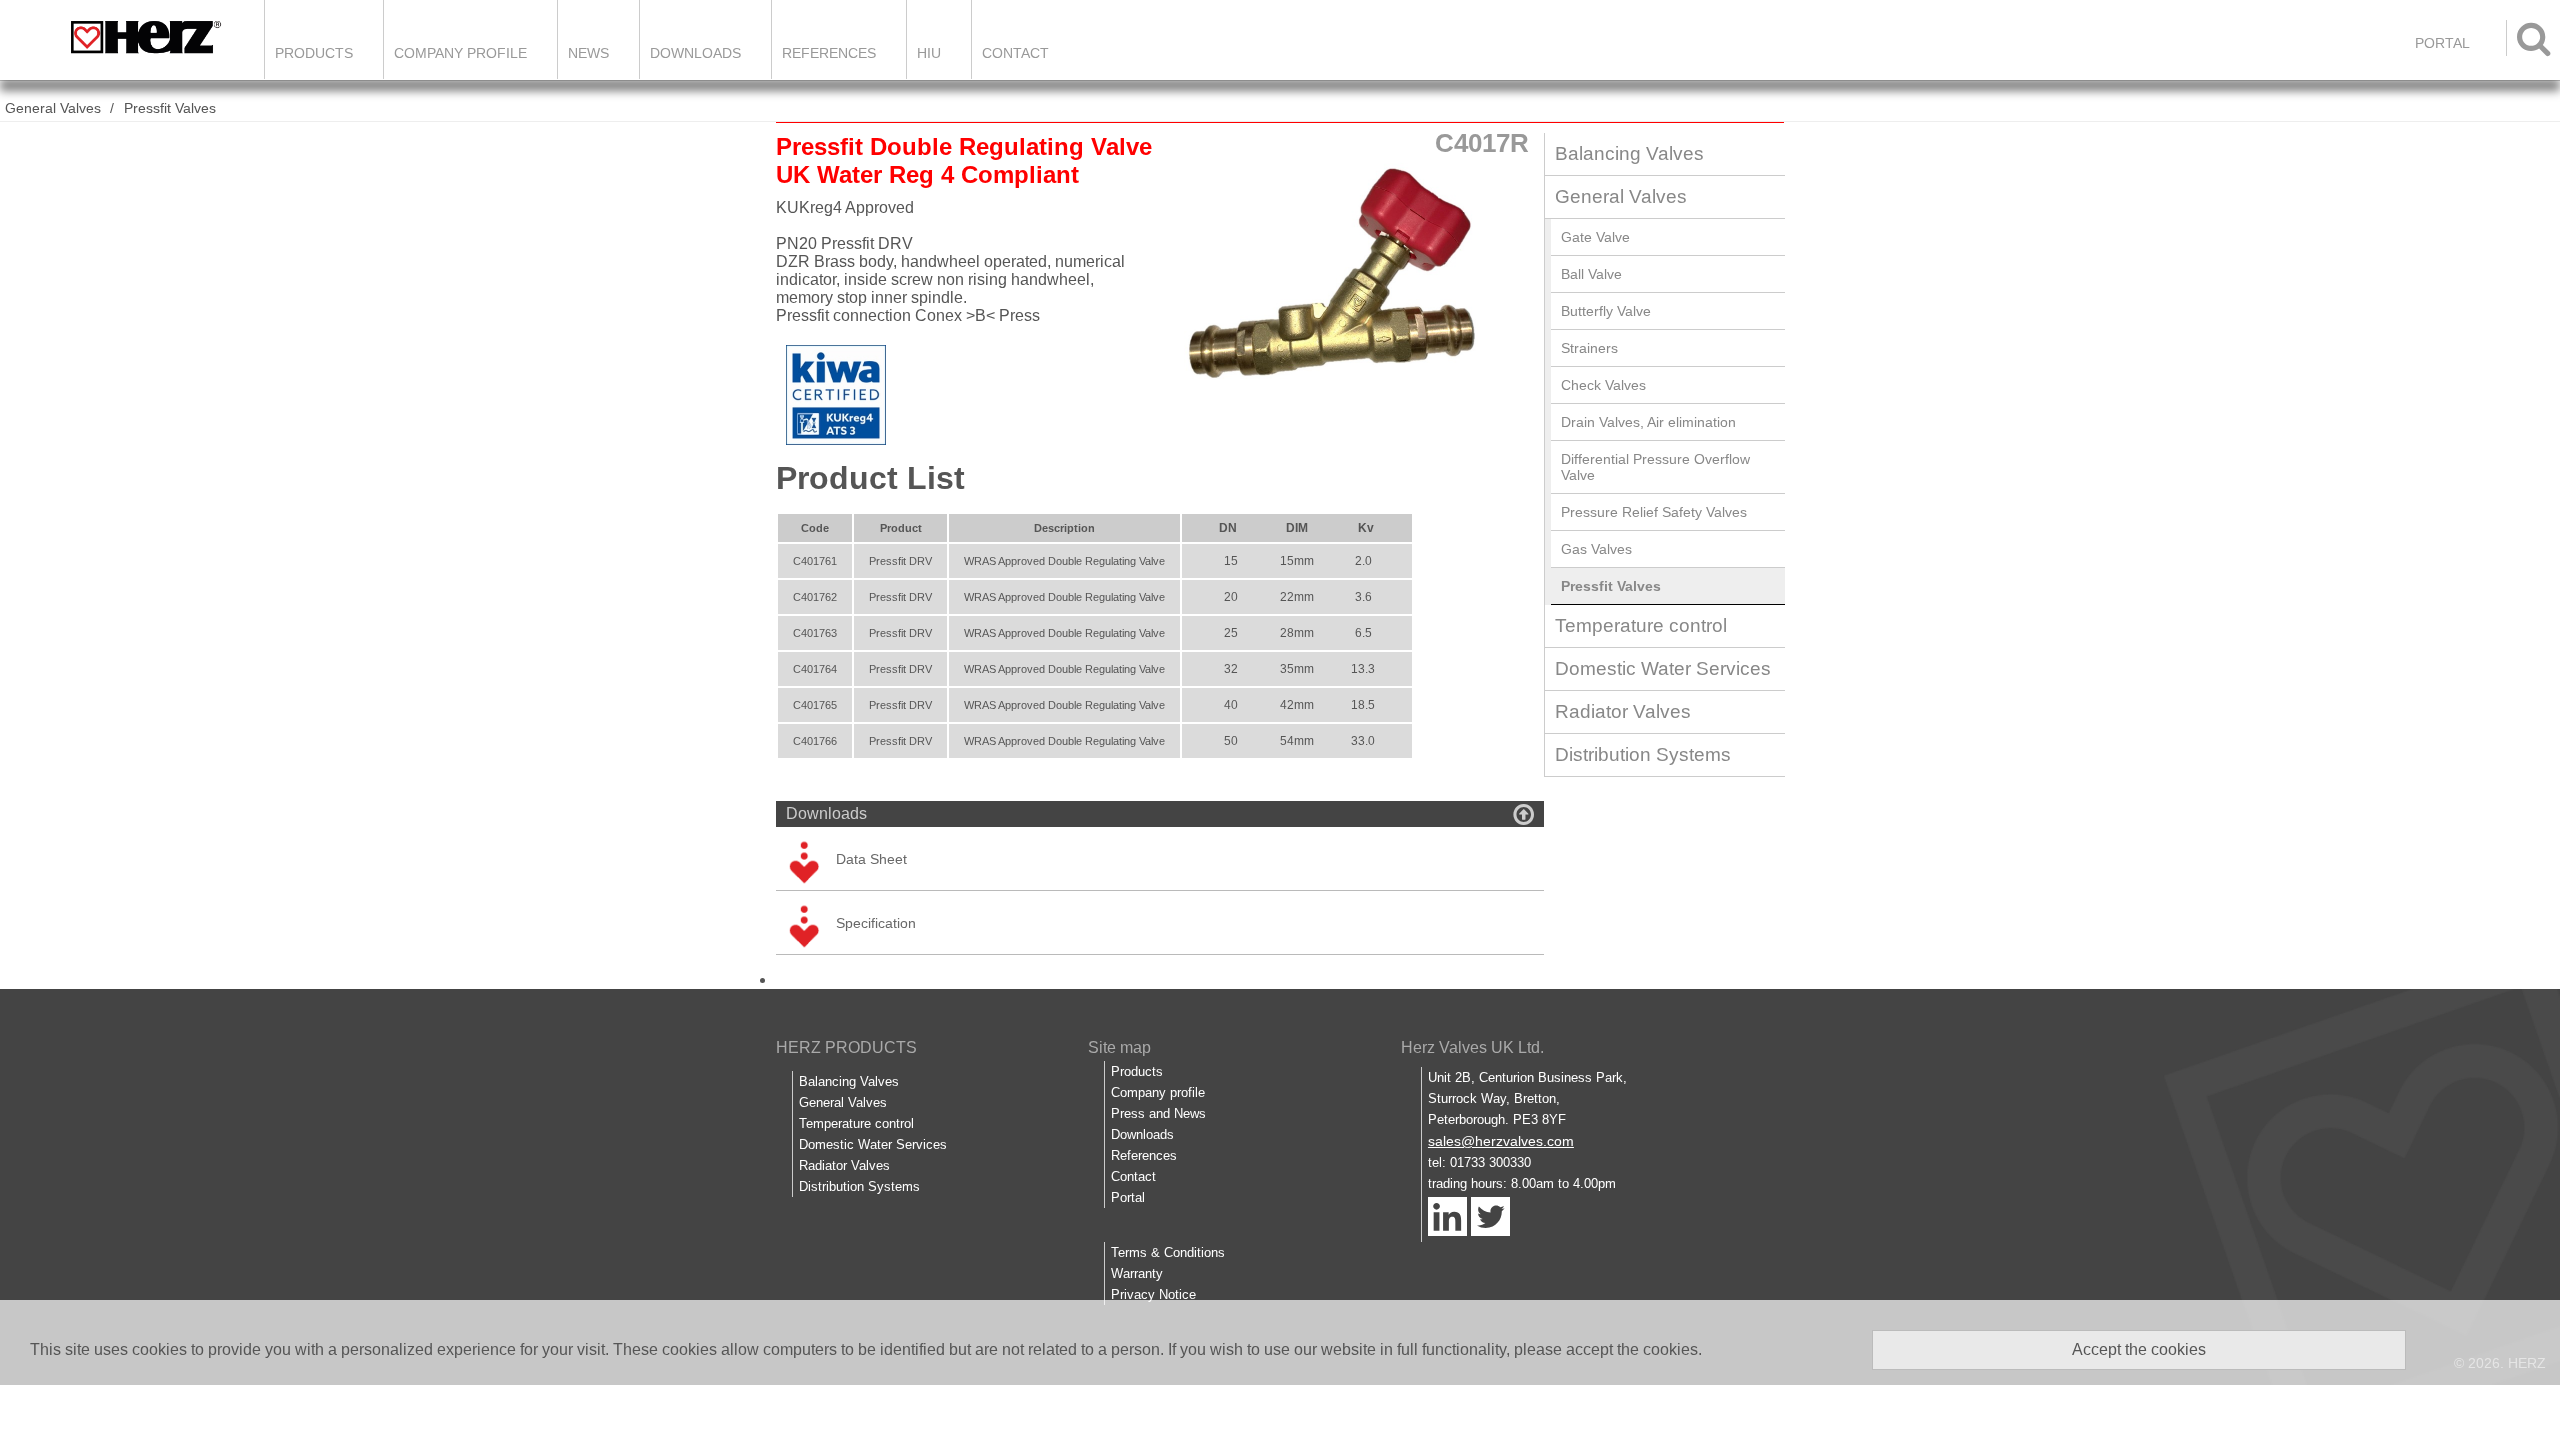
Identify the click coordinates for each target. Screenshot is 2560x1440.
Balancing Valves (1629, 153)
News (588, 53)
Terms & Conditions (1168, 1252)
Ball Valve (1591, 274)
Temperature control (1641, 625)
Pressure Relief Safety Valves (1654, 512)
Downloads (695, 53)
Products (314, 53)
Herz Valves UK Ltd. (1472, 1047)
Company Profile (460, 53)
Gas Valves (1596, 549)
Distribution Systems (1643, 754)
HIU (929, 53)
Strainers (1589, 348)
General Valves (53, 108)
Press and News (1158, 1113)
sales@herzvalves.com (1501, 1141)
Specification (876, 923)
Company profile (1158, 1092)
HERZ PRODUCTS (846, 1047)
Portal (1128, 1197)
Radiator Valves (1623, 711)
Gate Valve (1595, 237)
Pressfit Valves (170, 108)
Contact (1015, 53)
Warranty (1137, 1273)
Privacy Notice (1153, 1294)
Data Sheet (871, 859)
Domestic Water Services (1663, 668)
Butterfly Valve (1606, 311)
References (829, 53)
